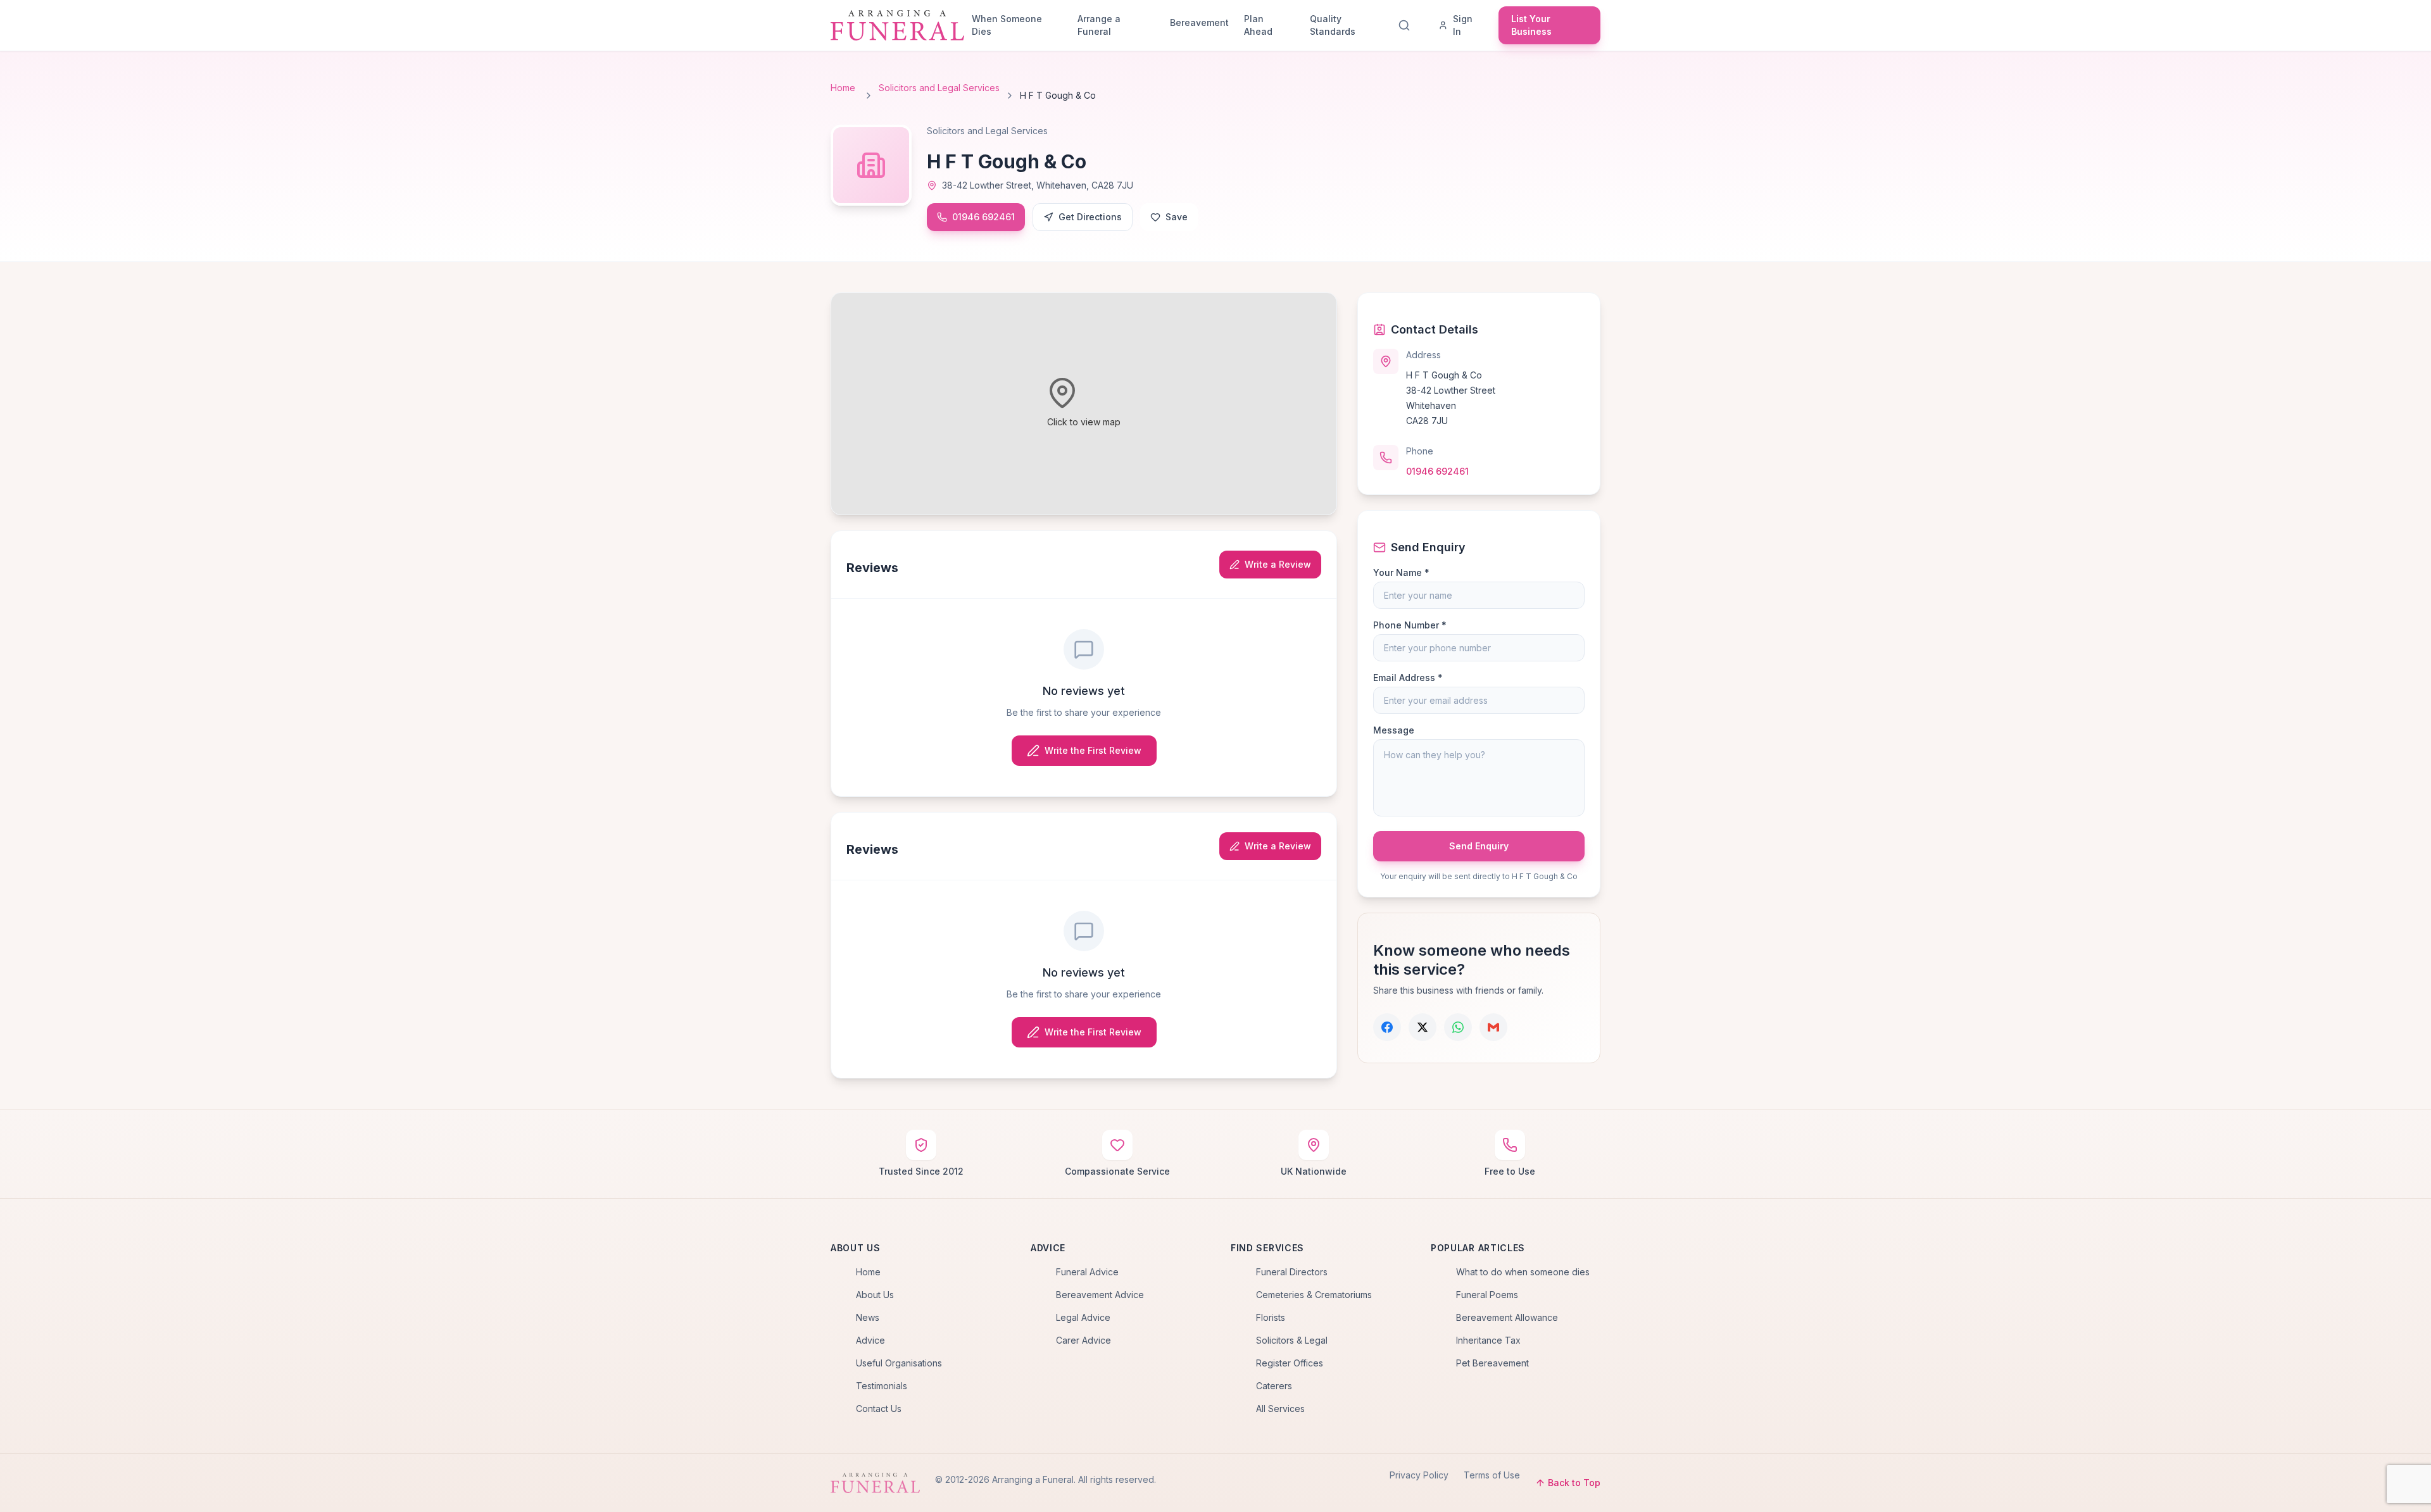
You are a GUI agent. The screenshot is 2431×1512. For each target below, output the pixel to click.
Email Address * (1408, 678)
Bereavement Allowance (1507, 1317)
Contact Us (879, 1409)
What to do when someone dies (1523, 1272)
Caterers (1274, 1386)
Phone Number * (1410, 625)
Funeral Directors (1292, 1272)
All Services (1280, 1409)
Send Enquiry (1479, 846)
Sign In (1463, 25)
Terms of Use (1492, 1475)
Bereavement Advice (1100, 1295)
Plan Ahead (1258, 25)
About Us (875, 1295)
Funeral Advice (1087, 1272)
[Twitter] (1423, 1027)
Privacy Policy (1419, 1475)
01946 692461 (983, 217)
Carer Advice (1084, 1340)
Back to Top (1574, 1483)
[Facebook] (1387, 1027)
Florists (1271, 1317)
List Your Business (1531, 25)
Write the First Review (1093, 750)
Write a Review (1278, 564)
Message (1394, 730)
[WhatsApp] (1458, 1027)
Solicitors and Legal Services (939, 88)
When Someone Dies (1007, 25)
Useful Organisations (899, 1363)
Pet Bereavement (1492, 1363)
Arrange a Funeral (1099, 25)
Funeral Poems (1487, 1295)
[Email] (1493, 1027)
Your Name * (1401, 572)
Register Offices (1290, 1363)
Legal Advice (1083, 1317)
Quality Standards (1333, 25)
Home (843, 88)
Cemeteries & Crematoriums (1314, 1295)
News (868, 1317)
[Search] (1407, 25)
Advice (870, 1340)
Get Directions (1090, 217)
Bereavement (1199, 22)
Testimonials (882, 1386)
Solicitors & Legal (1292, 1340)
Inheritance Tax (1488, 1340)
